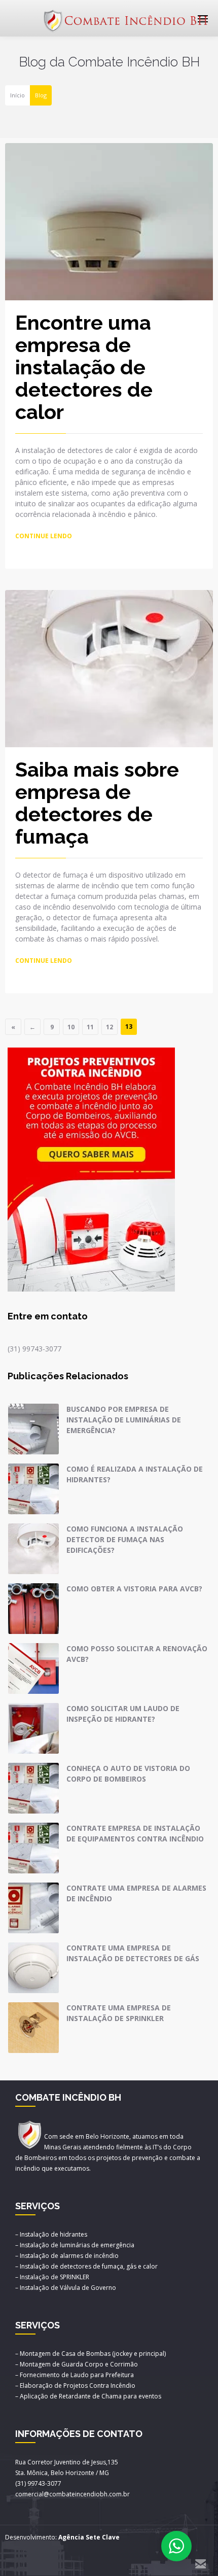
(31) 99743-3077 (34, 1349)
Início (17, 95)
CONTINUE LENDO (44, 536)
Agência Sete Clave (89, 2537)
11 (90, 1027)
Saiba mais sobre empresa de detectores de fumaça (97, 803)
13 (129, 1026)
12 (110, 1027)
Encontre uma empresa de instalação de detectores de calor (84, 367)
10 (71, 1027)
